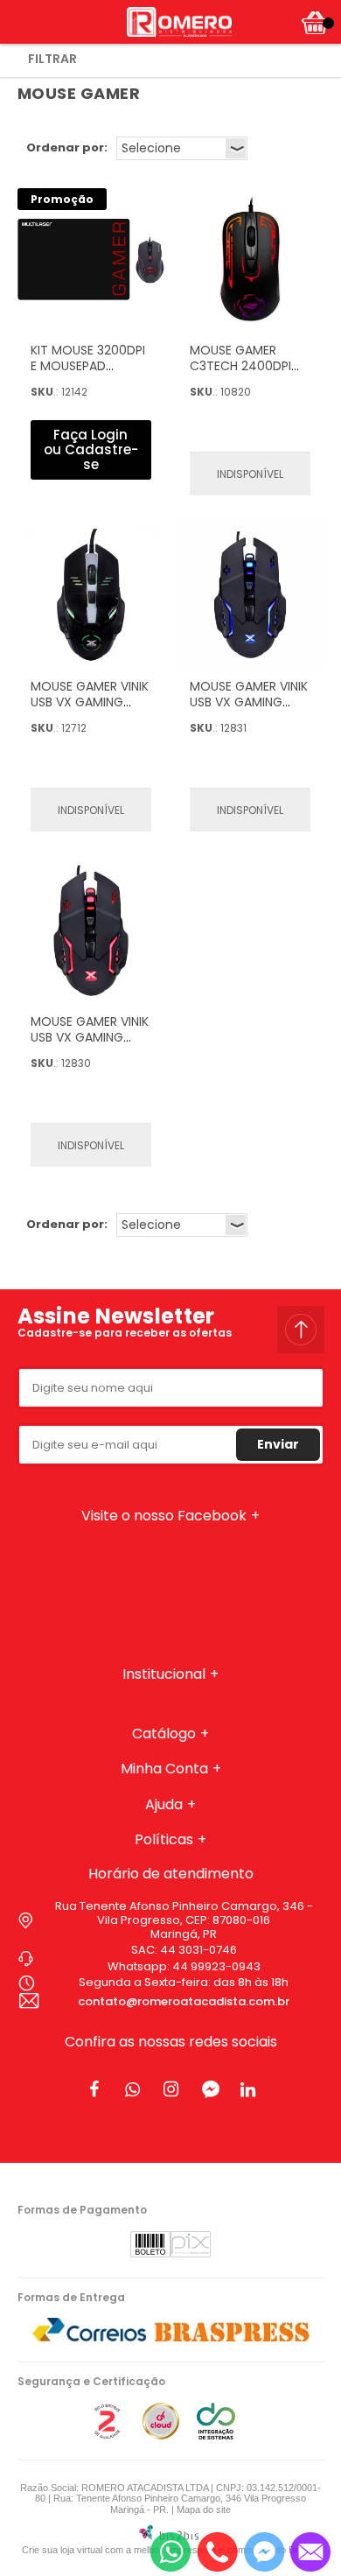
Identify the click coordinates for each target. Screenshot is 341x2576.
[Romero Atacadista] (179, 22)
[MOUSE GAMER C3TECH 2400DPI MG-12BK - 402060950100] (250, 259)
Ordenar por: (67, 147)
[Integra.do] (216, 2436)
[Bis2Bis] (107, 2436)
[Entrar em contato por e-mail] (310, 2552)
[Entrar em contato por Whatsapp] (170, 2552)
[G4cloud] (161, 2436)
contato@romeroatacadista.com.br (184, 2001)
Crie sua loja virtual (62, 2550)
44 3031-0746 (198, 1950)
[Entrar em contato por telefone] (217, 2552)
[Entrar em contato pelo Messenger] (264, 2552)
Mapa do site (204, 2509)
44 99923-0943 (216, 1966)
